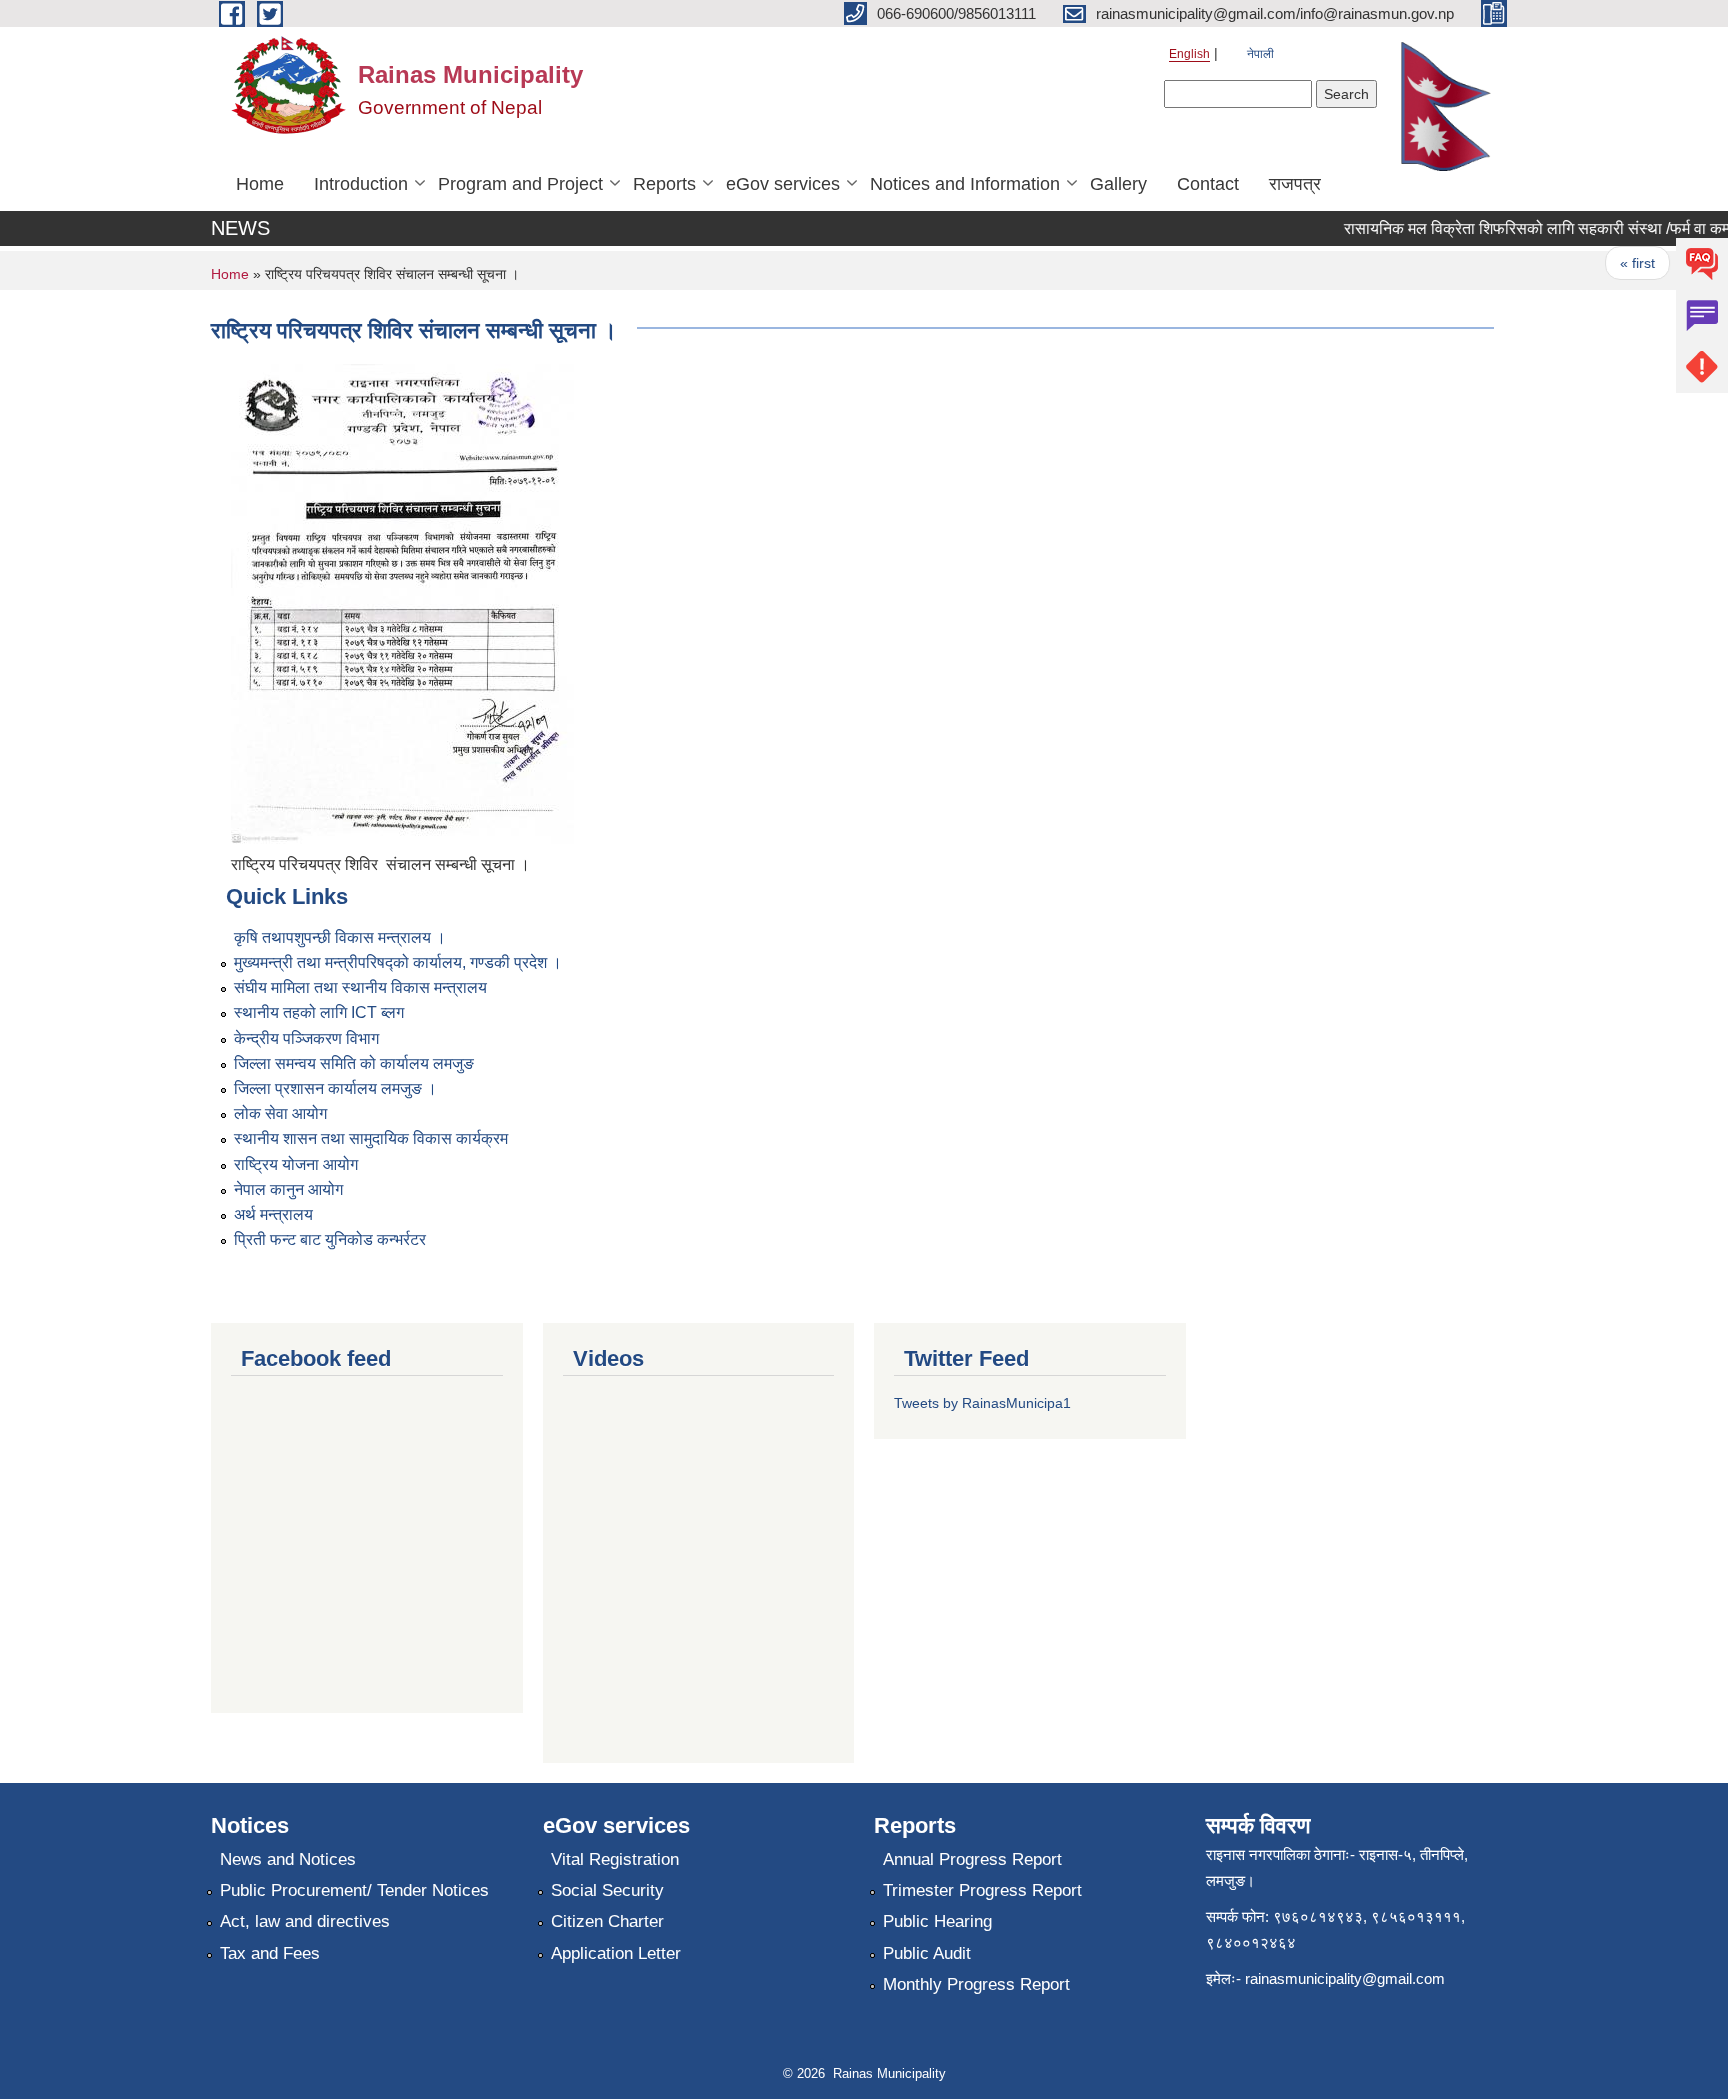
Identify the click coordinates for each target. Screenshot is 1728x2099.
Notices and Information (965, 184)
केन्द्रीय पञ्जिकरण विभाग (306, 1038)
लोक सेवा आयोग (280, 1113)
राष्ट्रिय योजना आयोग (296, 1164)
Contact (1208, 184)
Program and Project (520, 184)
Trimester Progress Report (982, 1890)
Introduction (361, 184)
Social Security (607, 1890)
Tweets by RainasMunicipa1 (982, 1403)
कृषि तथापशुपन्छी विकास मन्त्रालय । (340, 937)
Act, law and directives (305, 1921)
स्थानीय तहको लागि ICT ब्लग (319, 1012)
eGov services (783, 184)
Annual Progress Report (972, 1859)
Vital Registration (615, 1859)
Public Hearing (937, 1921)
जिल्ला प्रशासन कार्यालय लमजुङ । (335, 1088)
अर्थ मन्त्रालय (273, 1214)
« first (1617, 263)
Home (260, 184)
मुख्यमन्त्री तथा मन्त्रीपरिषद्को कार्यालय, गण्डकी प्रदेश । (398, 962)
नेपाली (1260, 54)
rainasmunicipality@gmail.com (1345, 1978)
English (1189, 54)
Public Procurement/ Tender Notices (354, 1890)
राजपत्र (1295, 184)
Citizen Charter (607, 1921)
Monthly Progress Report (976, 1984)
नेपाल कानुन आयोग (288, 1189)
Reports (664, 184)
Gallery (1118, 184)
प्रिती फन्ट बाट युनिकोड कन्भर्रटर (330, 1239)
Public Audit (927, 1953)
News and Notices (288, 1859)
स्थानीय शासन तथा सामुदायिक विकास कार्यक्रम (371, 1138)
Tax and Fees (270, 1953)
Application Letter (616, 1953)
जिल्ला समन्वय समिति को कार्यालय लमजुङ (354, 1063)
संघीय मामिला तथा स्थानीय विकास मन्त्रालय (360, 987)
